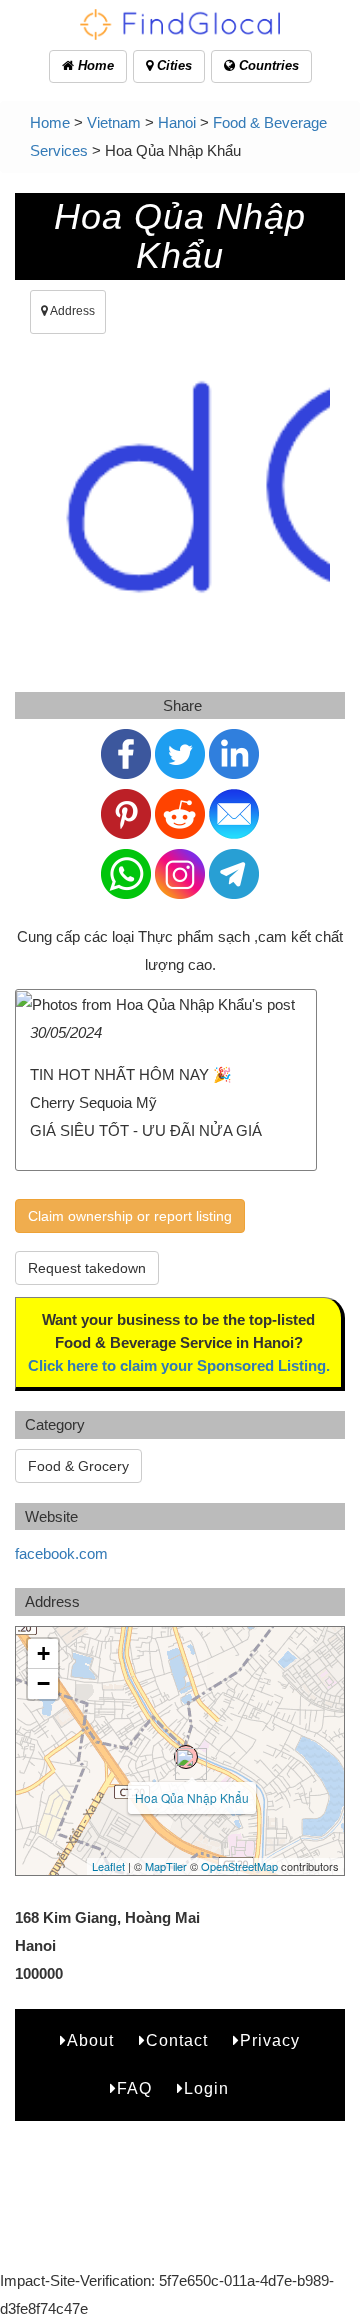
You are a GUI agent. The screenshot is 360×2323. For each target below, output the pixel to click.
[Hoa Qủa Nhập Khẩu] (186, 1757)
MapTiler (166, 1866)
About (90, 2040)
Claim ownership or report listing (130, 1216)
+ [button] (43, 1653)
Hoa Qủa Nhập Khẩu (192, 1797)
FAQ (134, 2088)
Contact (177, 2040)
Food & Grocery (78, 1466)
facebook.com (61, 1553)
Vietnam (114, 122)
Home (94, 65)
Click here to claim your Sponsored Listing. (179, 1365)
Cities (172, 65)
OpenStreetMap (239, 1866)
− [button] (43, 1683)
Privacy (270, 2040)
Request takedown (87, 1268)
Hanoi (177, 122)
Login (206, 2088)
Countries (267, 65)
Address (71, 311)
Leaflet (108, 1866)
